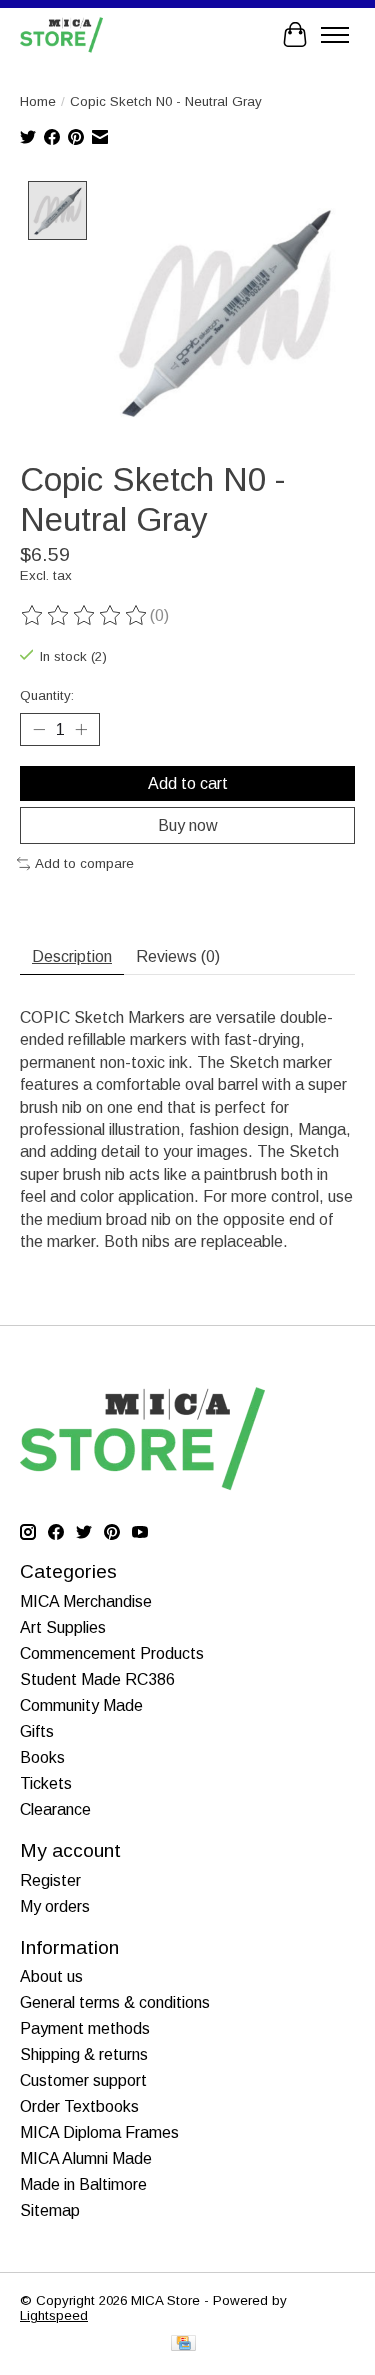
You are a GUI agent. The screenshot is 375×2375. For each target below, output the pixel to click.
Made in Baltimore (83, 2184)
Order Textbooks (79, 2106)
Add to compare (84, 863)
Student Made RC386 (97, 1679)
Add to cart (188, 783)
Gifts (37, 1731)
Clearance (55, 1809)
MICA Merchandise (86, 1601)
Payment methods (85, 2028)
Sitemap (50, 2210)
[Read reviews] (85, 616)
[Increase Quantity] (81, 730)
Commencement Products (112, 1653)
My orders (55, 1906)
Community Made (81, 1705)
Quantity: (47, 695)
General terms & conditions (115, 2002)
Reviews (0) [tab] (178, 956)
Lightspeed (54, 2315)
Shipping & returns (84, 2054)
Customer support (83, 2080)
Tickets (46, 1783)
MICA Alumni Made (86, 2158)
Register (50, 1880)
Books (42, 1757)
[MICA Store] (61, 34)
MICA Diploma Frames (99, 2132)
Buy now (188, 825)
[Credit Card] (183, 2344)
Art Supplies (63, 1627)
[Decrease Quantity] (39, 730)
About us (51, 1976)
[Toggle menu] (335, 35)
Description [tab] (72, 956)
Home (38, 101)
